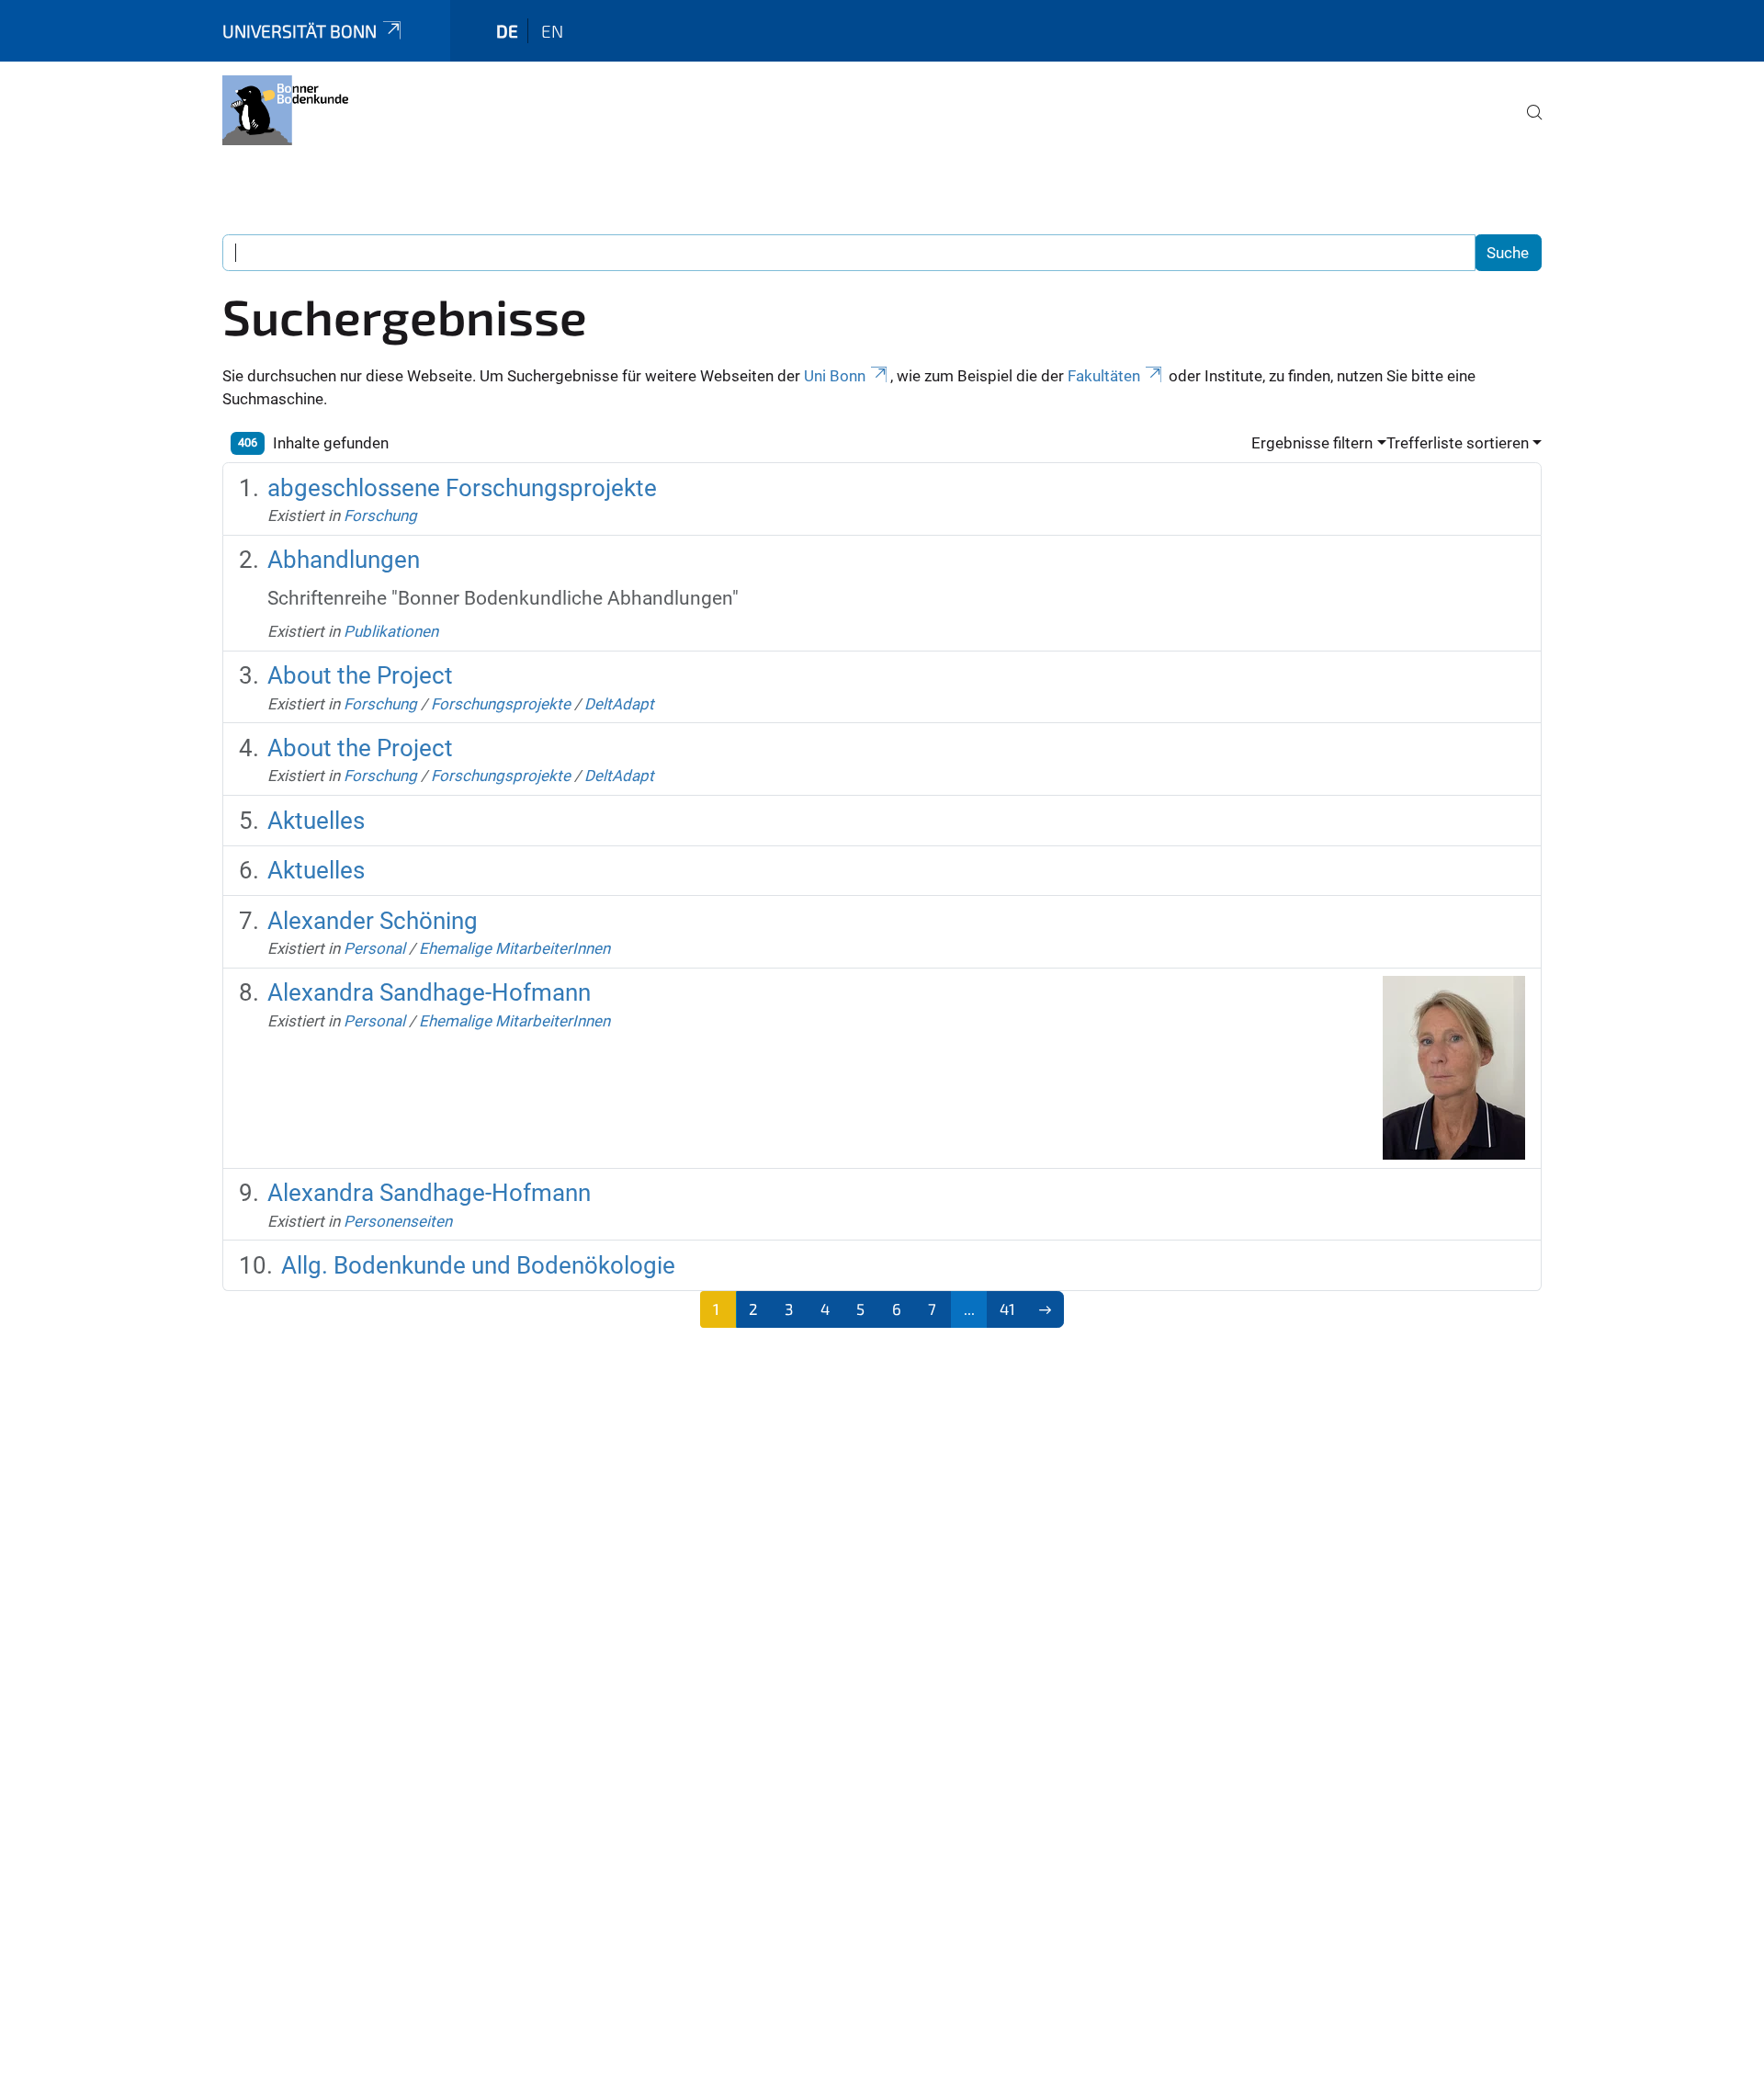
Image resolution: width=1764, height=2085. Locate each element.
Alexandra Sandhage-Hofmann (429, 992)
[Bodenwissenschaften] (285, 110)
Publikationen (391, 631)
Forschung (380, 516)
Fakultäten (1104, 376)
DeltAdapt (619, 704)
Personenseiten (398, 1221)
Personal (374, 948)
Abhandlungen (344, 560)
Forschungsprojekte (501, 704)
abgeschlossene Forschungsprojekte (462, 488)
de (507, 31)
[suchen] (1527, 125)
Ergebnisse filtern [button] (1312, 443)
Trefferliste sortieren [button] (1458, 443)
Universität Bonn (300, 31)
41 (1007, 1309)
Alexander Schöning (373, 921)
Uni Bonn (835, 376)
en (552, 31)
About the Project (360, 675)
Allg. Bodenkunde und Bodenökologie (478, 1265)
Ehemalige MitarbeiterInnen (514, 948)
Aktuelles (316, 821)
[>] (1046, 1309)
